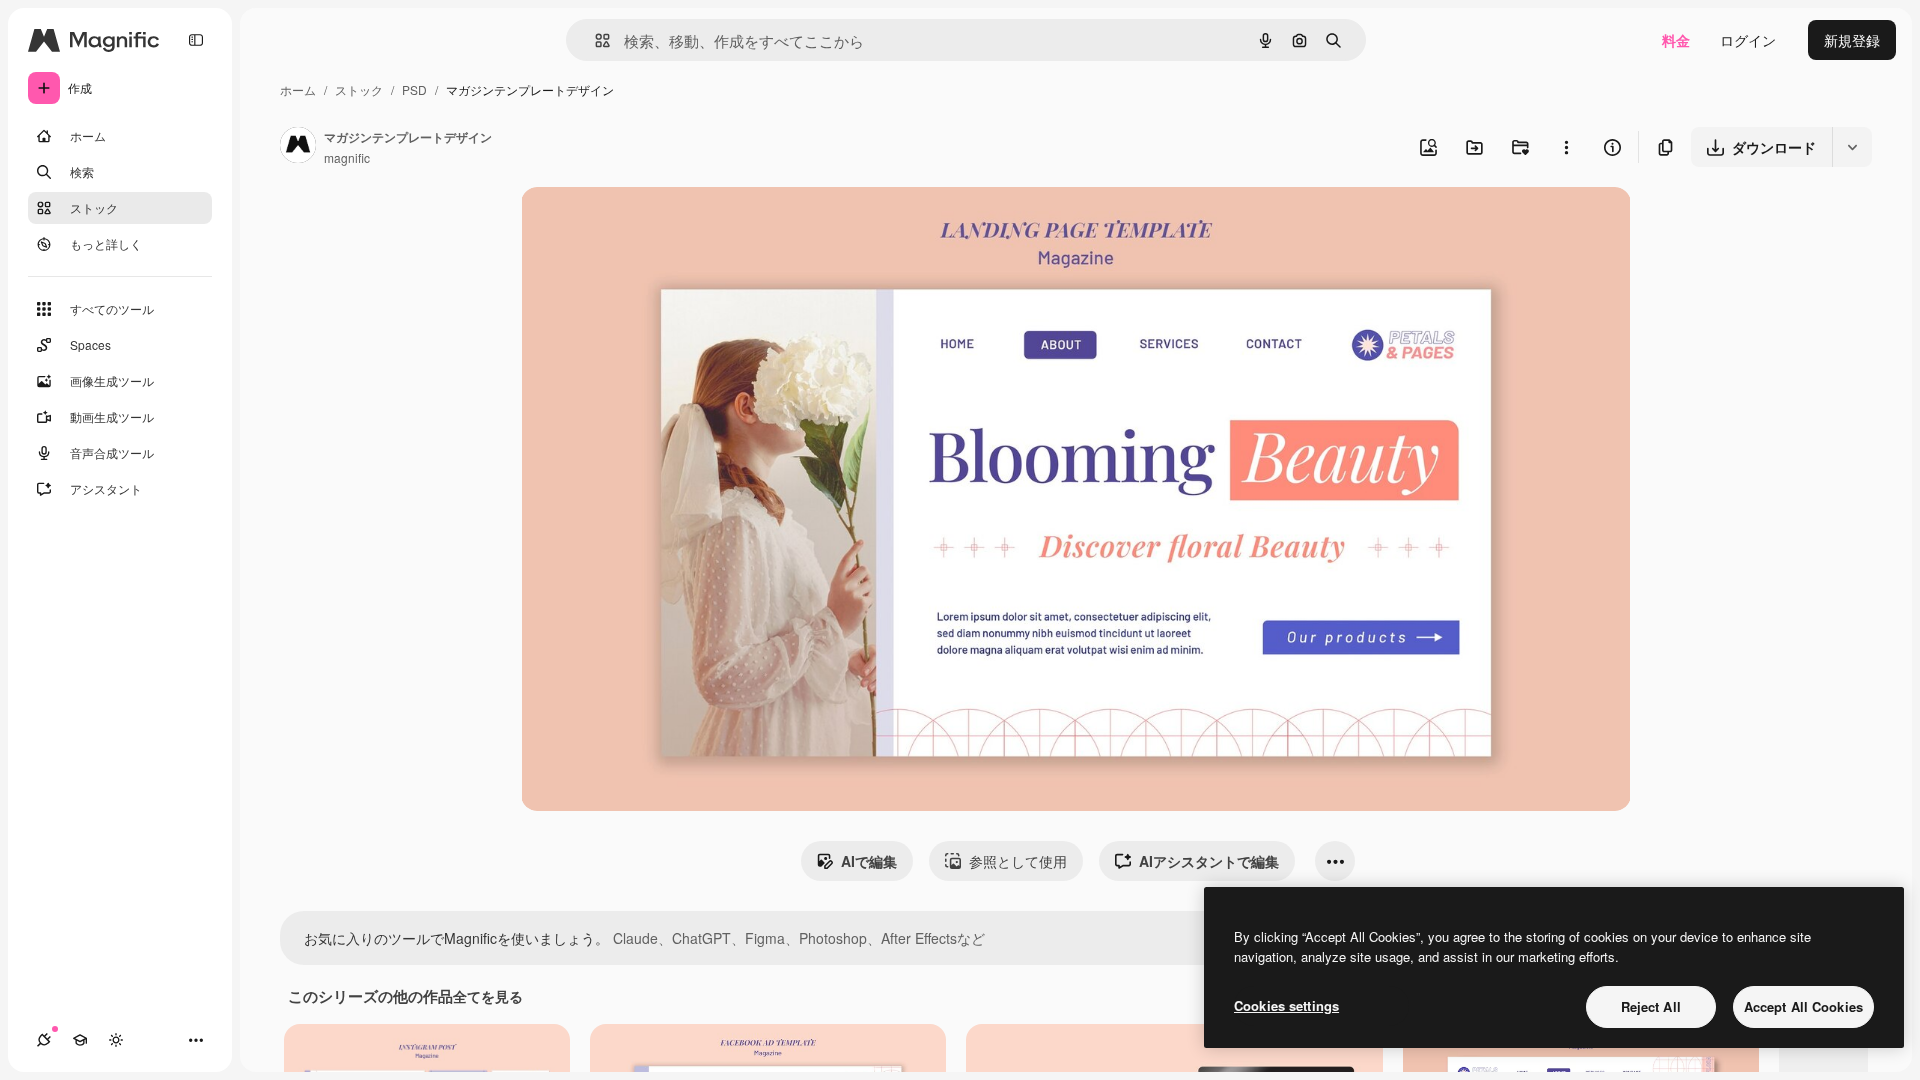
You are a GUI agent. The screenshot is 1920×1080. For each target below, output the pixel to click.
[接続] (44, 1040)
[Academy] (80, 1040)
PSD (414, 89)
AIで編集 (869, 861)
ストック (359, 89)
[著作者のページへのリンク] (298, 147)
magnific (347, 157)
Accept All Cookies (1803, 1006)
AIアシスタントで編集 (1209, 861)
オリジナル (658, 225)
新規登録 (1852, 40)
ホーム (298, 89)
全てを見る (488, 996)
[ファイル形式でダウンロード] (1852, 147)
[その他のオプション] (1566, 147)
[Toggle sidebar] (196, 40)
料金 (1676, 40)
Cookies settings (1286, 1005)
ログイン (1748, 40)
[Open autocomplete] (594, 40)
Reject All (1651, 1006)
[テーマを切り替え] (116, 1040)
